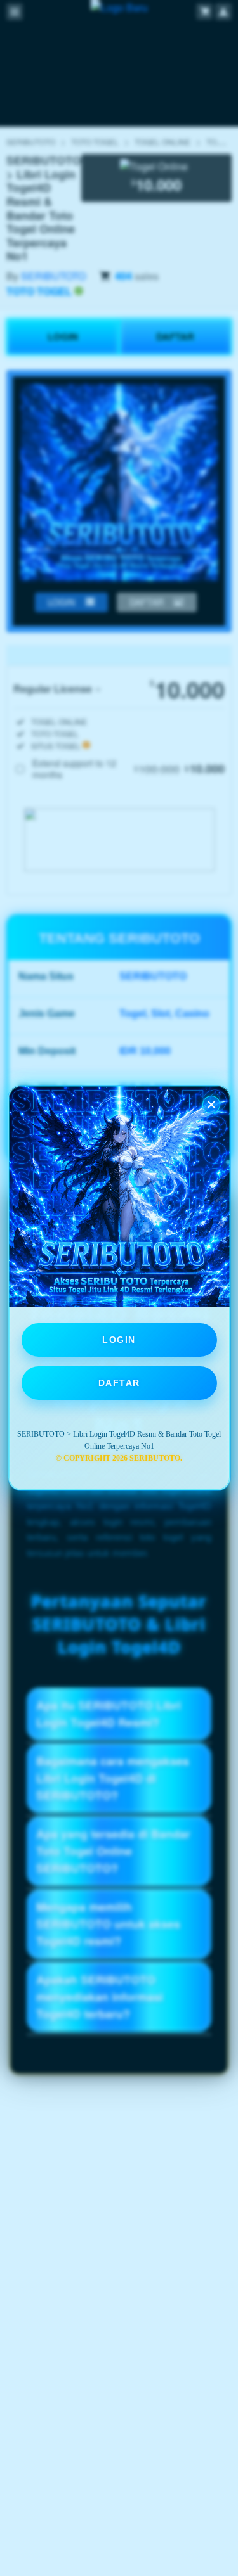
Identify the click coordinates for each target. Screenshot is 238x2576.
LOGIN (119, 1340)
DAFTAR (119, 1383)
